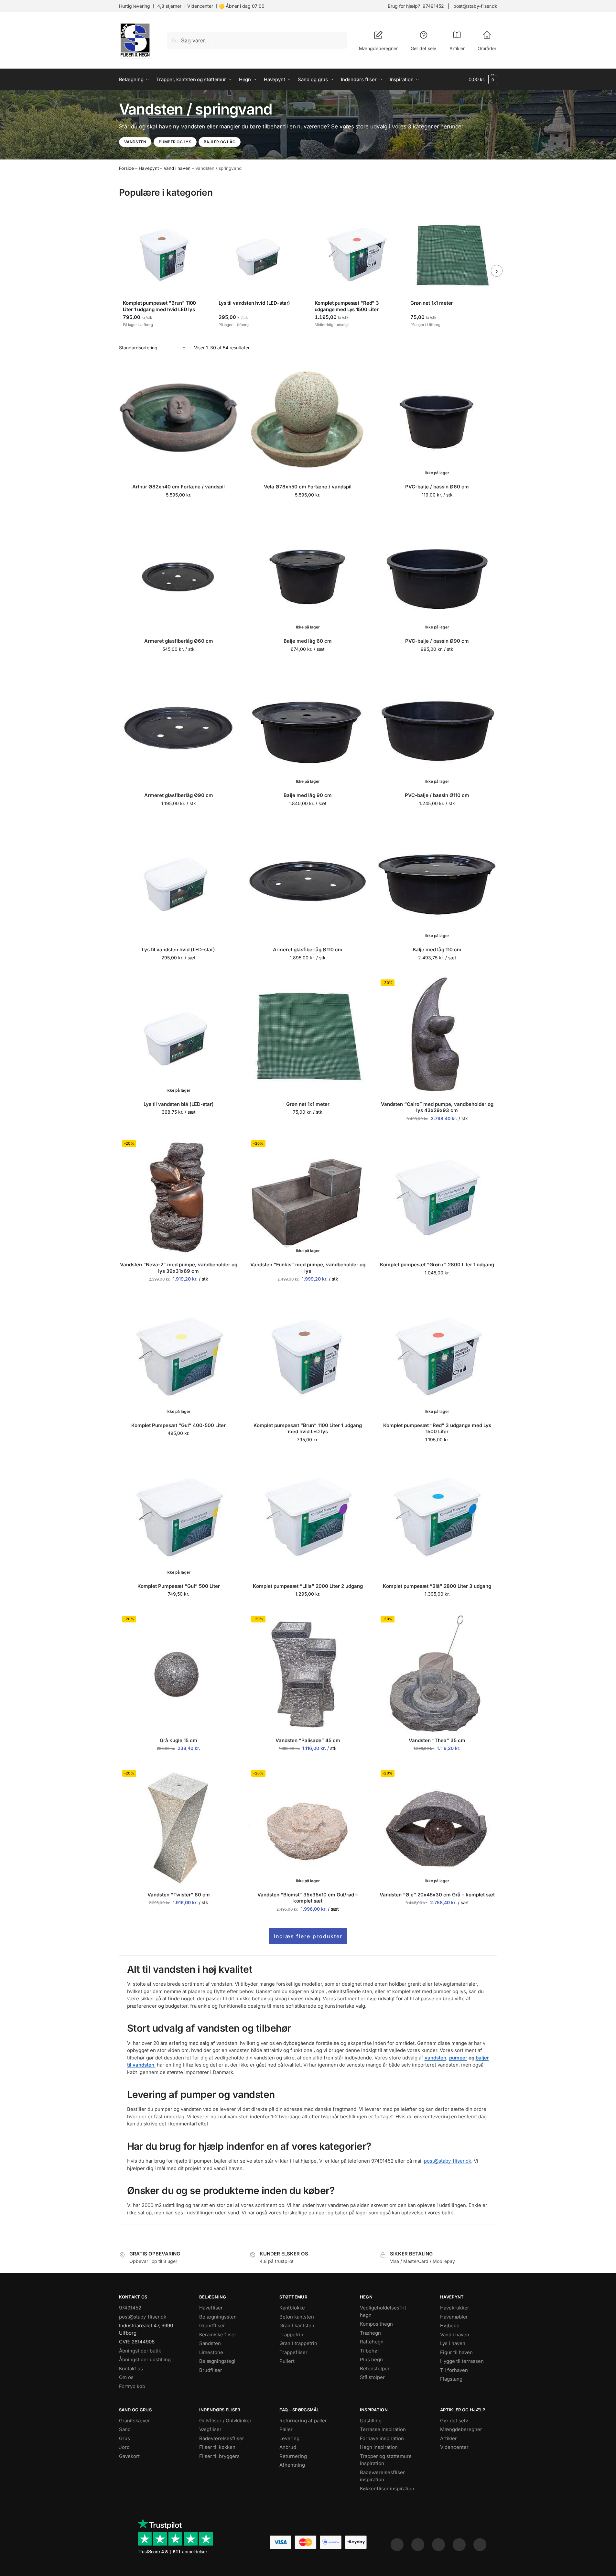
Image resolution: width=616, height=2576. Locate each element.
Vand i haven (177, 168)
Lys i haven (453, 2343)
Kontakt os (131, 2368)
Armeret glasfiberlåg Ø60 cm (179, 641)
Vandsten (135, 142)
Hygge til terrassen (462, 2361)
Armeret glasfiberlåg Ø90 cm (179, 795)
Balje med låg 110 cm (437, 950)
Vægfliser (210, 2429)
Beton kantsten (297, 2316)
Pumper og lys (175, 142)
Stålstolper (372, 2377)
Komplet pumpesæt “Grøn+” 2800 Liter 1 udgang (437, 1265)
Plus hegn (371, 2359)
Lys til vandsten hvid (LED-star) (178, 950)
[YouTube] (480, 2545)
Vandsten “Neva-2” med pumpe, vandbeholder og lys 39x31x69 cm (179, 1268)
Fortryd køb (132, 2386)
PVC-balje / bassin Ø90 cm (437, 641)
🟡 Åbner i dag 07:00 (242, 6)
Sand (125, 2429)
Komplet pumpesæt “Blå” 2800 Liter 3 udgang (437, 1586)
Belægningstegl (217, 2361)
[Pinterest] (438, 2545)
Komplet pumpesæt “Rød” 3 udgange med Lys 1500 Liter (437, 1429)
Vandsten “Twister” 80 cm (179, 1895)
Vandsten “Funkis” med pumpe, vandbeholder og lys (308, 1268)
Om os (126, 2377)
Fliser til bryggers (219, 2456)
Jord (124, 2447)
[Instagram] (418, 2545)
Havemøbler (454, 2316)
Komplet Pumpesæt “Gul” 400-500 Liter (178, 1425)
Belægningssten (218, 2316)
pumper (458, 2058)
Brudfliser (211, 2370)
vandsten (435, 2058)
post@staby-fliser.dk (475, 6)
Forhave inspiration (382, 2438)
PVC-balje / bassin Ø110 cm (437, 795)
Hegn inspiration (379, 2447)
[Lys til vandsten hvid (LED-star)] (179, 882)
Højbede (450, 2325)
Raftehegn (372, 2342)
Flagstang (451, 2379)
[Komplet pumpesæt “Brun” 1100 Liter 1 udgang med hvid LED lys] (308, 1357)
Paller (286, 2429)
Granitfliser (212, 2325)
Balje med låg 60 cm (308, 641)
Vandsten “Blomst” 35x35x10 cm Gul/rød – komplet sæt (308, 1898)
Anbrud (288, 2447)
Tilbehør (370, 2350)
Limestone (211, 2352)
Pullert (287, 2361)
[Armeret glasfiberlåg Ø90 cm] (179, 727)
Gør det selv (423, 48)
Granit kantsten (297, 2325)
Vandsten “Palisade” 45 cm (308, 1740)
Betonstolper (375, 2368)
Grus (124, 2438)
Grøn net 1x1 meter (308, 1104)
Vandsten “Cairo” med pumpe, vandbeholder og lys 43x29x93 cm (437, 1107)
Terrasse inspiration (383, 2429)
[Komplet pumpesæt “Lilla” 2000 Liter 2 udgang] (308, 1518)
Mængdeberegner (378, 48)
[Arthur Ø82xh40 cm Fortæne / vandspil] (179, 419)
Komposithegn (376, 2324)
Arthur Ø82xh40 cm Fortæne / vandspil (178, 487)
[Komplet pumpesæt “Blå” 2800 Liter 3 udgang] (437, 1518)
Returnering (293, 2456)
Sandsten (210, 2343)
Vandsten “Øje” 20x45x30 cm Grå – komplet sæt (437, 1895)
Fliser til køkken (217, 2447)
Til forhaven (454, 2370)
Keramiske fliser (218, 2334)
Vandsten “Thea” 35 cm (437, 1740)
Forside (126, 168)
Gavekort (129, 2456)
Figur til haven (456, 2352)
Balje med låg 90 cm (308, 795)
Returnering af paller (303, 2420)
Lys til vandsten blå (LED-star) (179, 1104)
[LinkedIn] (459, 2545)
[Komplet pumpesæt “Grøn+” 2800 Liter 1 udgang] (437, 1197)
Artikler (457, 48)
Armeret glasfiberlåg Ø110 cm (308, 950)
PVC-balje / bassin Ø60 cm (437, 487)
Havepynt (149, 168)
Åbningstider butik (140, 2350)
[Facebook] (397, 2545)
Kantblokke (292, 2308)
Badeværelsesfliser (222, 2438)
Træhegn (370, 2333)
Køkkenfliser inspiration (387, 2488)
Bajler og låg (220, 142)
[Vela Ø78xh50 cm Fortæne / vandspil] (308, 419)
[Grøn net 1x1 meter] (308, 1036)
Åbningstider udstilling (145, 2359)
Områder (487, 48)
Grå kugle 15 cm (178, 1740)
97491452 (433, 6)
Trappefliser (293, 2352)
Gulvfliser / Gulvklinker (225, 2420)
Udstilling (371, 2420)
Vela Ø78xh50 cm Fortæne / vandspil (308, 487)
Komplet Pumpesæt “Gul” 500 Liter (179, 1586)
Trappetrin (291, 2334)
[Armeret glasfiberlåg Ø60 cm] (179, 573)
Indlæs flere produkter (308, 1936)
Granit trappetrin (298, 2343)
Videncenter (200, 6)
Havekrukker (455, 2308)
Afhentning (292, 2465)
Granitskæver (135, 2420)
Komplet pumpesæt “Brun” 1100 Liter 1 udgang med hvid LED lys (308, 1429)
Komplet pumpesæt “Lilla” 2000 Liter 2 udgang (308, 1586)
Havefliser (211, 2308)
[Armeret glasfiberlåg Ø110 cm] (308, 882)
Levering (289, 2438)
